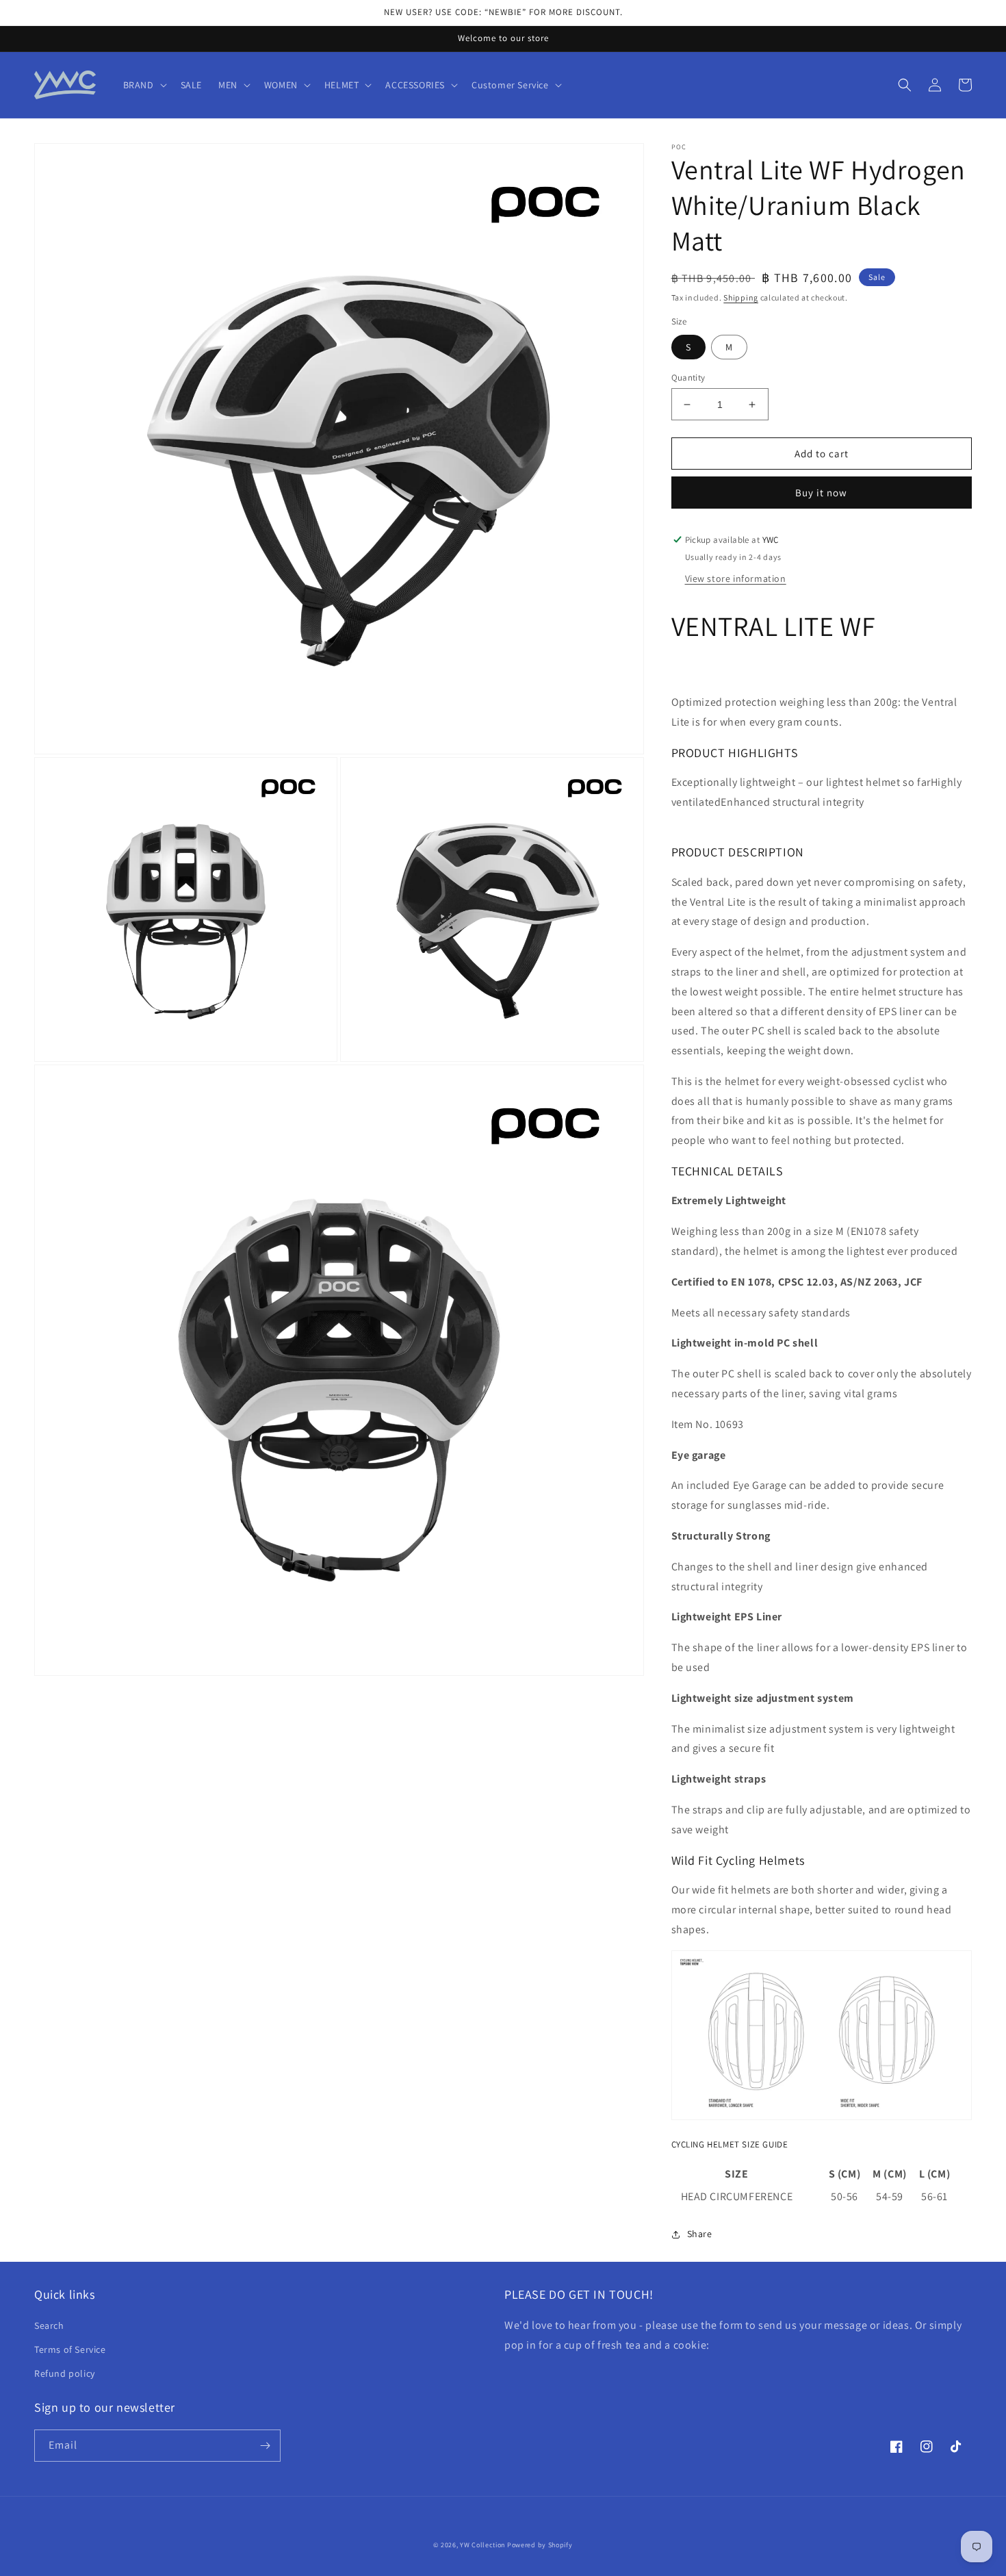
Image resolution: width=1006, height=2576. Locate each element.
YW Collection (482, 2545)
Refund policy (65, 2373)
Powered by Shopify (540, 2545)
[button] (144, 85)
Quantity (688, 378)
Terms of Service (70, 2349)
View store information (736, 578)
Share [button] (700, 2234)
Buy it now (821, 493)
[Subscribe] (265, 2446)
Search (49, 2325)
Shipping (741, 297)
